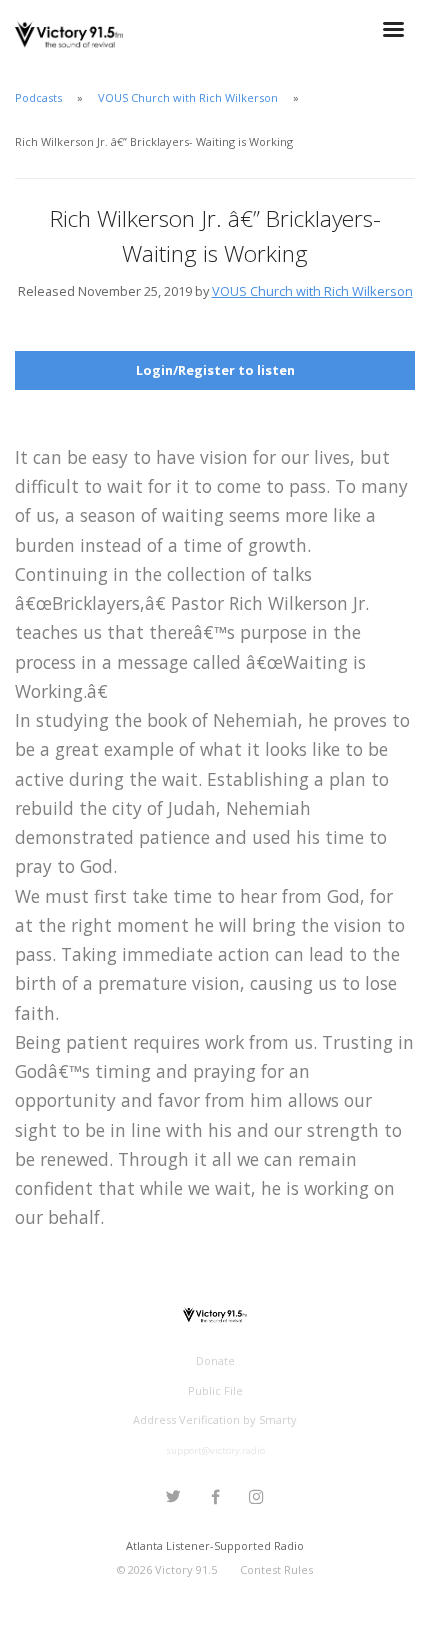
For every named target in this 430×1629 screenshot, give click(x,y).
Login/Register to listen (215, 370)
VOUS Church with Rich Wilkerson (188, 97)
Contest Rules (276, 1569)
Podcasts (38, 97)
